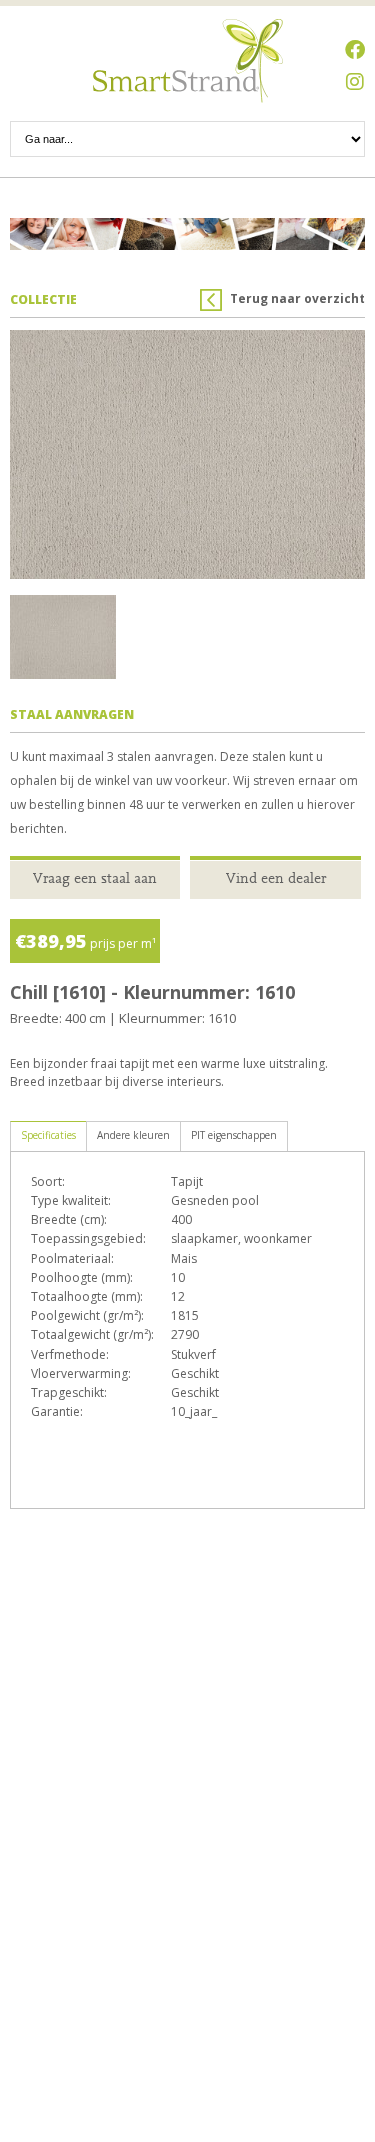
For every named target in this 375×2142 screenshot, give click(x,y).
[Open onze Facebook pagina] (355, 50)
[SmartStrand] (188, 61)
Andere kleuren (133, 1135)
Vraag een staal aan (95, 878)
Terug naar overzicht (297, 298)
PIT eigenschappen (234, 1135)
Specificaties (48, 1135)
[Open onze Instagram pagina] (355, 82)
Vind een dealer (276, 878)
